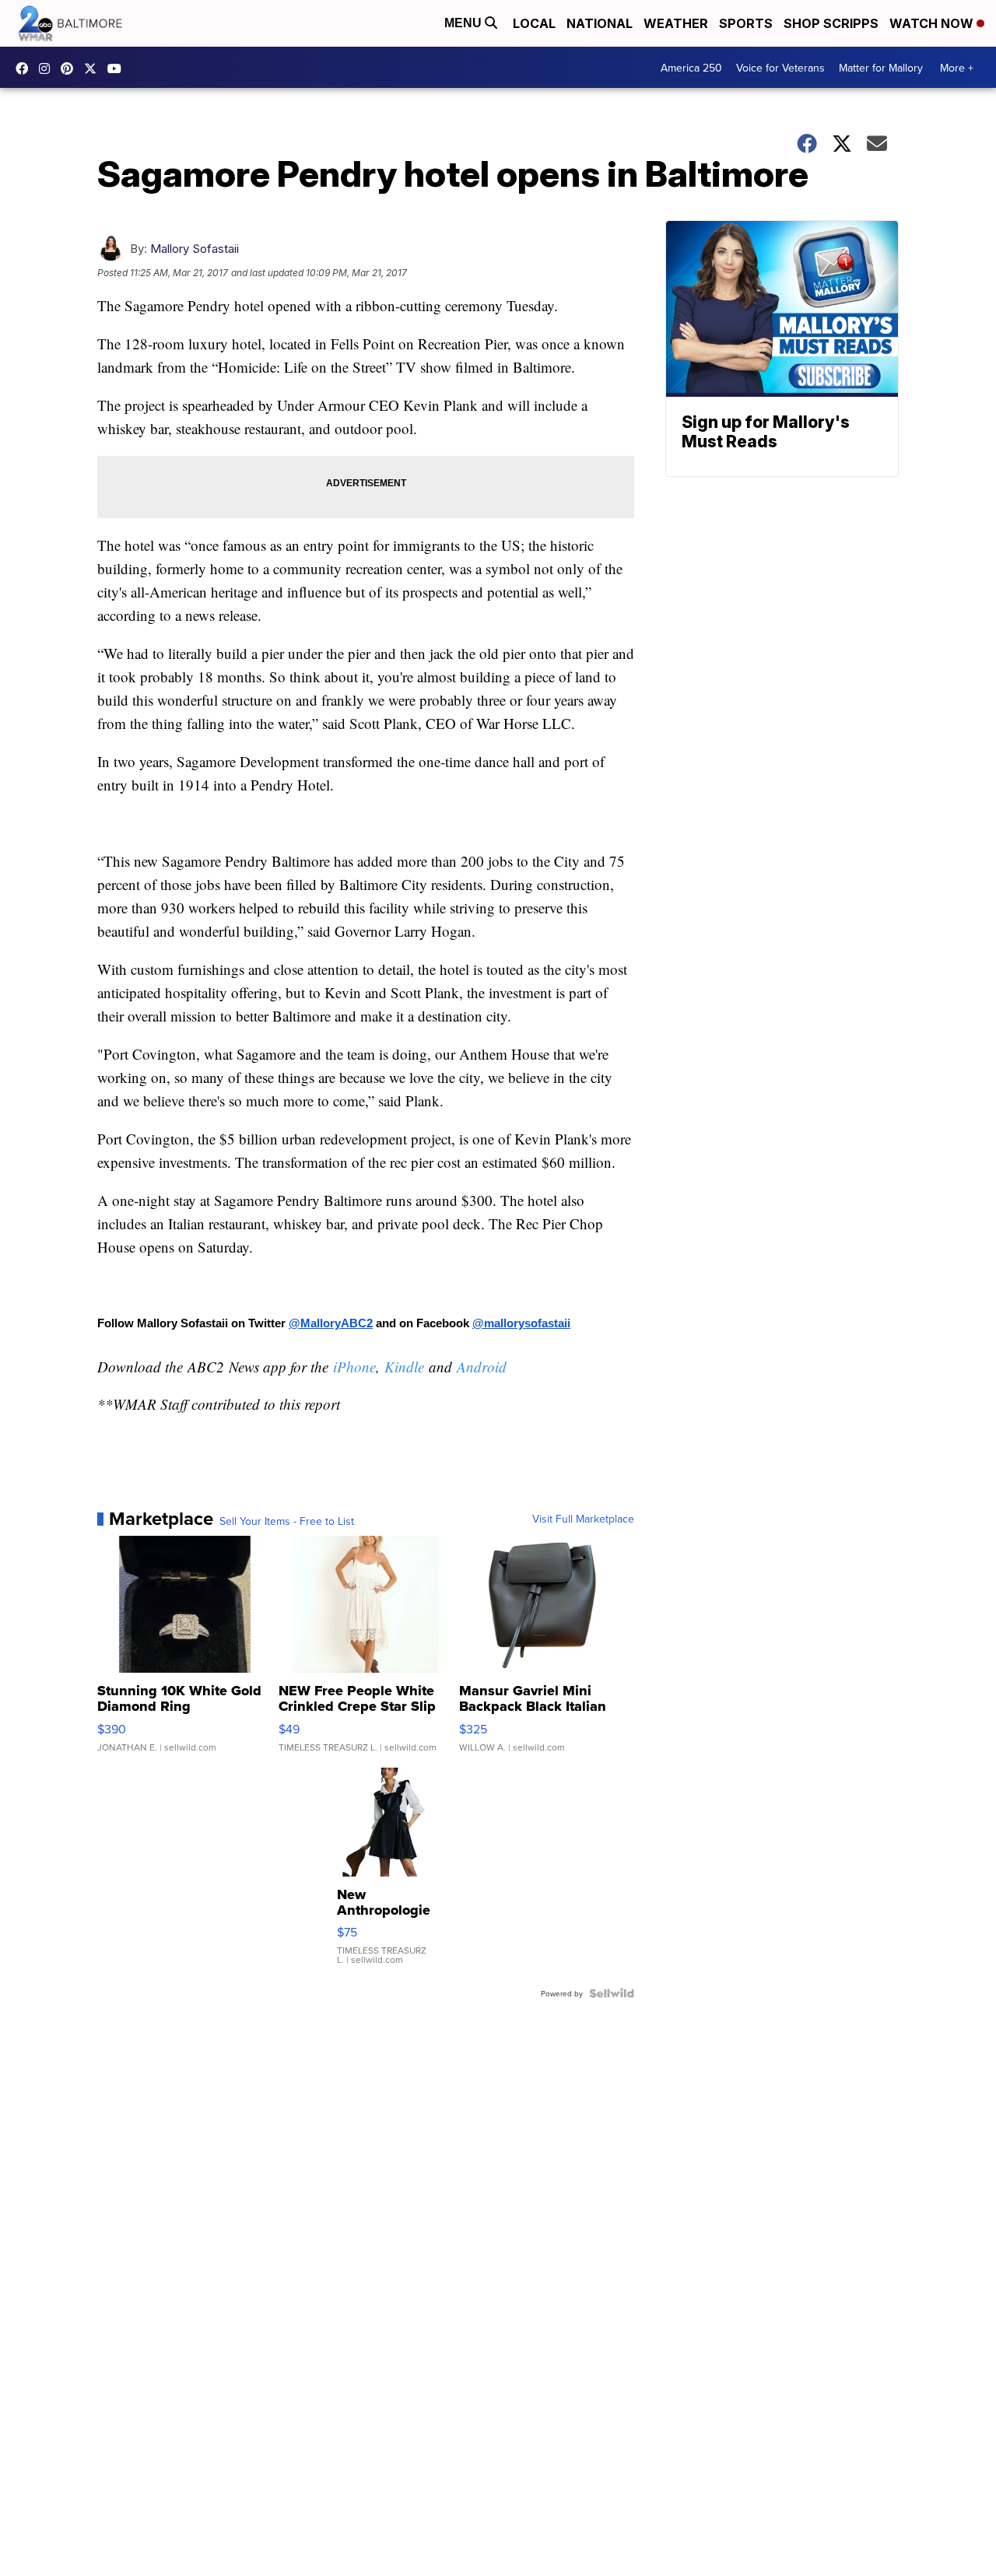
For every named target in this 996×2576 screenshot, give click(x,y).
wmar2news (48, 68)
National (600, 23)
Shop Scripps (831, 23)
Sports (746, 23)
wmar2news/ (26, 68)
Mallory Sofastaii (195, 249)
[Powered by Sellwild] (612, 1993)
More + (957, 68)
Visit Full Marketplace (583, 1519)
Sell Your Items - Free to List (287, 1521)
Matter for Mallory (881, 68)
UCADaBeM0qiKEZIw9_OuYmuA (118, 68)
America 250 (691, 68)
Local (534, 23)
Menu (465, 23)
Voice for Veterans (780, 68)
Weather (676, 23)
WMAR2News (71, 68)
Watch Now (933, 23)
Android (482, 1367)
